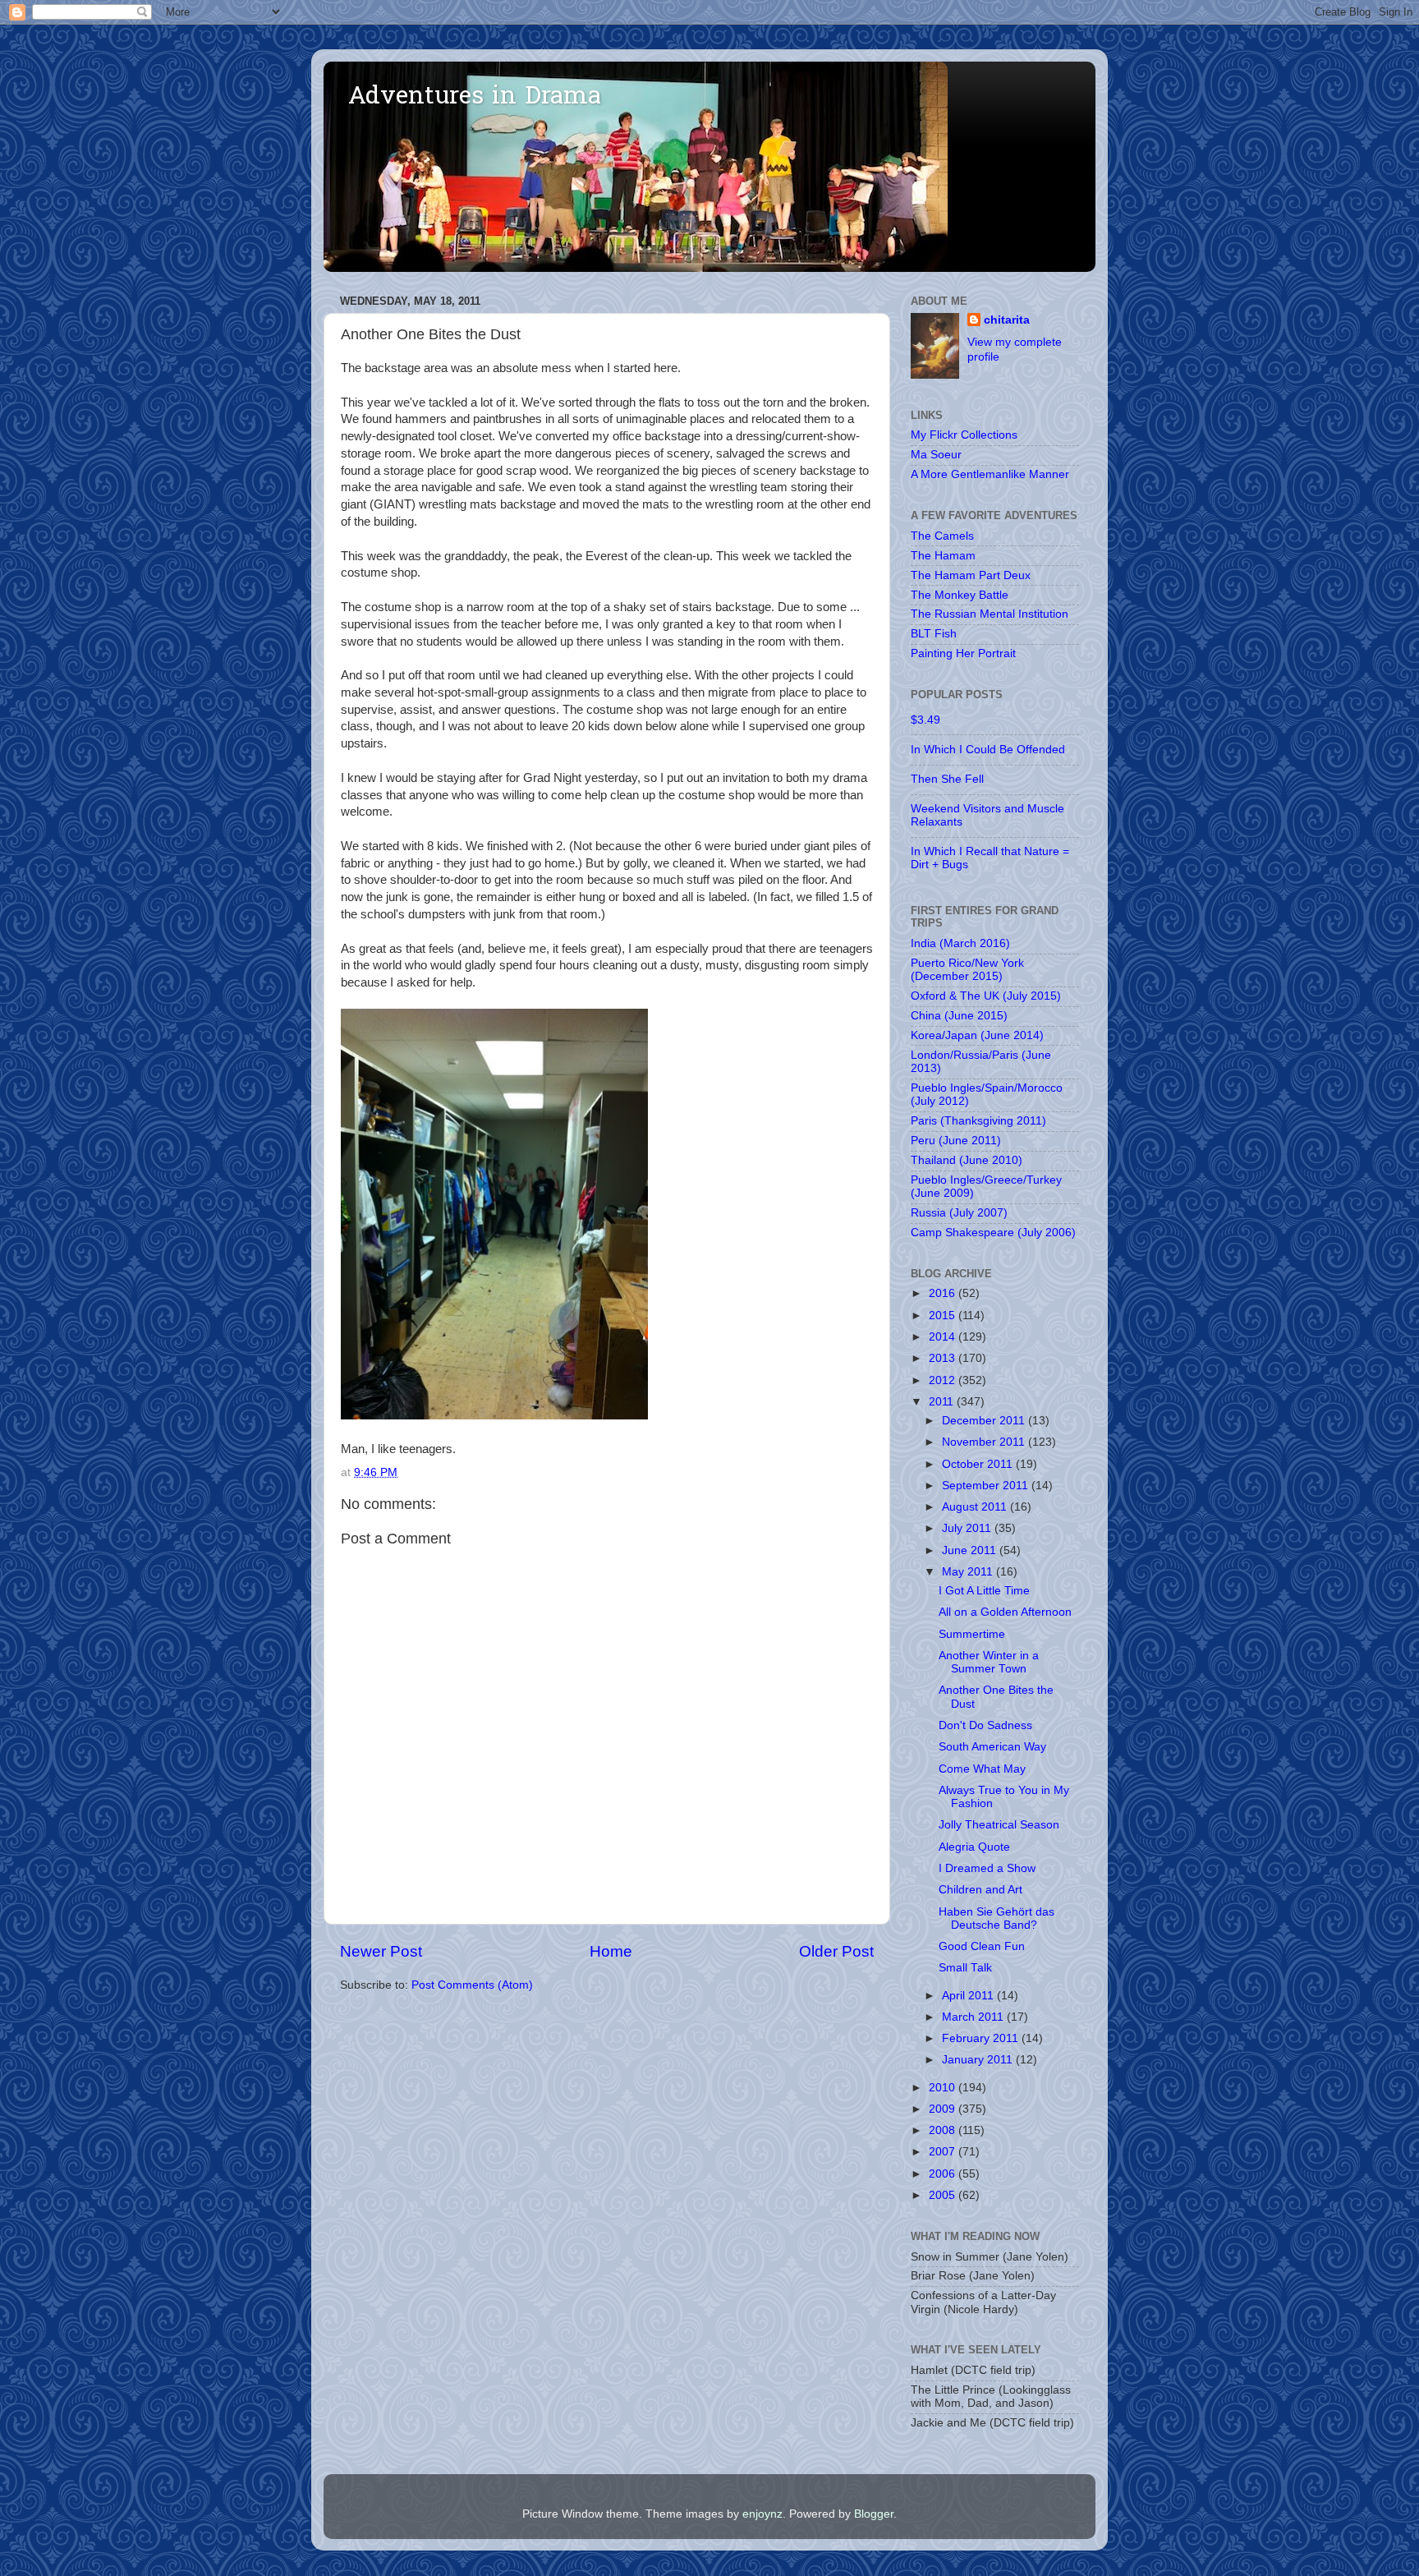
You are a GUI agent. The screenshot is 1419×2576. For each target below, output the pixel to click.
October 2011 (979, 1464)
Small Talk (965, 1968)
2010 (944, 2088)
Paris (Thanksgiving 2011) (978, 1121)
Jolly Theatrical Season (999, 1825)
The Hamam (943, 556)
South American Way (992, 1747)
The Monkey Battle (960, 595)
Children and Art (980, 1890)
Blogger (874, 2514)
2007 (944, 2152)
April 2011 (969, 1996)
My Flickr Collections (964, 435)
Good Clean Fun (982, 1946)
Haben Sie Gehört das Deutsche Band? (997, 1918)
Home (611, 1951)
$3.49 (925, 720)
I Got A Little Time (984, 1591)
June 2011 (971, 1550)
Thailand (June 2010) (967, 1160)
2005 (944, 2195)
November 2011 (985, 1442)
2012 (944, 1380)
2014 (944, 1337)
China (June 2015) (959, 1016)
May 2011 (969, 1572)
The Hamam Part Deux (971, 575)
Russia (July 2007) (959, 1213)
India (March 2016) (960, 943)
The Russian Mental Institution (990, 614)
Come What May (982, 1769)
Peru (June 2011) (956, 1141)
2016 (944, 1293)
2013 (944, 1358)
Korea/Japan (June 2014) (977, 1035)
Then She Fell (947, 779)
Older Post (836, 1951)
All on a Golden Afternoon (1005, 1612)
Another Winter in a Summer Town (989, 1662)
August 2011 (976, 1507)
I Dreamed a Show (987, 1868)
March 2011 (974, 2017)
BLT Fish (934, 634)
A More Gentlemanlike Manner (990, 474)
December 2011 (985, 1421)
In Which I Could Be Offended (988, 750)
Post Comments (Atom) (472, 1985)
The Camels (942, 536)
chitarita (1007, 320)
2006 (944, 2174)
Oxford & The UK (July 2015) (986, 996)
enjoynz (762, 2514)
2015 (944, 1316)
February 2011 (982, 2038)
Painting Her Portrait (963, 653)
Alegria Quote (974, 1847)
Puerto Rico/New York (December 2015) (967, 970)
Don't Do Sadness (985, 1725)
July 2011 (968, 1528)
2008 (944, 2130)
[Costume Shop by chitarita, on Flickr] (494, 1415)
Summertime (972, 1634)
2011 (943, 1402)
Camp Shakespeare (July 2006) (993, 1233)
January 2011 (979, 2060)
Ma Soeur (936, 455)
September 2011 (987, 1486)
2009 (944, 2109)
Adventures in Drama (475, 98)
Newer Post (381, 1951)
